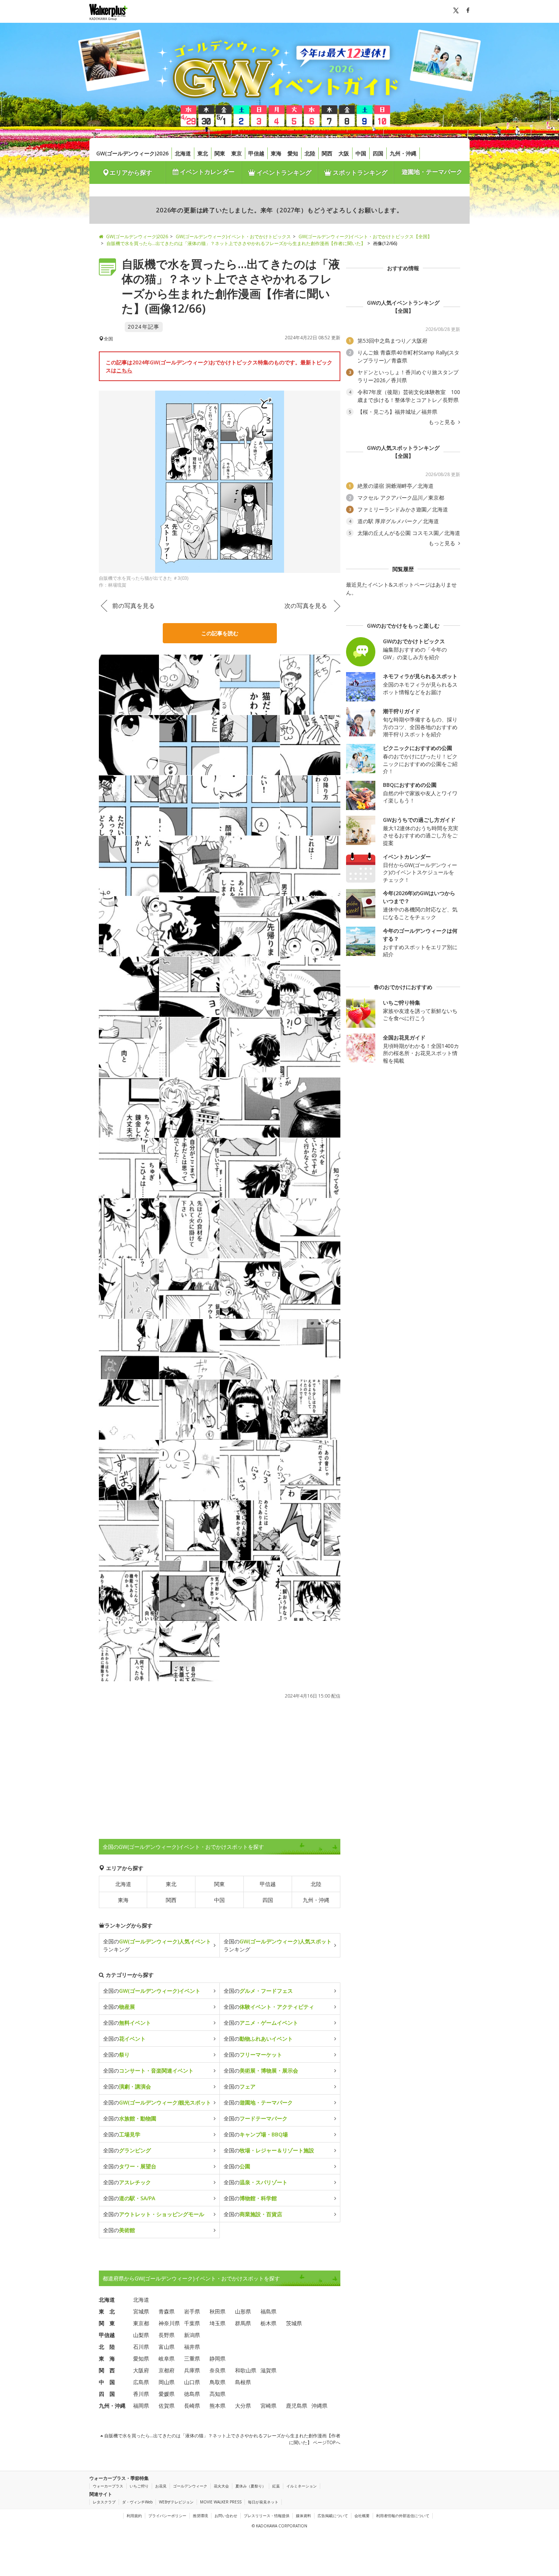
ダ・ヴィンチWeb (137, 2502)
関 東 (107, 2323)
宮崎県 (268, 2406)
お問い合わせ (226, 2516)
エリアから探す (131, 172)
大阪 (344, 153)
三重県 (192, 2358)
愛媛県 (167, 2394)
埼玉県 (218, 2323)
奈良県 (218, 2370)
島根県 (243, 2382)
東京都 (141, 2323)
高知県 (218, 2394)
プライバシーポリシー (167, 2516)
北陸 (310, 153)
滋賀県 (268, 2370)
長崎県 (192, 2406)
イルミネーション (302, 2486)
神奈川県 (169, 2323)
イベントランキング (283, 172)
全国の (152, 1991)
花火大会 (221, 2486)
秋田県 (218, 2311)
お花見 (161, 2486)
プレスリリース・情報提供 (267, 2516)
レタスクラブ (104, 2502)
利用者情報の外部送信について (403, 2516)
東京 (237, 153)
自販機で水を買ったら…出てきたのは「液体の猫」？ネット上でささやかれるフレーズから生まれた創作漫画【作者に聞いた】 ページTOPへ (222, 2439)
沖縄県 (319, 2406)
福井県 (192, 2347)
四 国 (107, 2394)
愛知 (293, 153)
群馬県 (243, 2323)
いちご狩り (139, 2486)
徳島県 (192, 2394)
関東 (220, 153)
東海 (276, 153)
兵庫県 (192, 2370)
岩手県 (192, 2311)
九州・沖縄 (403, 153)
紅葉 (276, 2486)
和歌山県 (246, 2370)
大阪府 (141, 2370)
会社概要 (362, 2516)
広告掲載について (333, 2516)
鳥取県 (218, 2382)
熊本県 (218, 2406)
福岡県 (141, 2406)
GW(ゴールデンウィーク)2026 (132, 153)
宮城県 (141, 2311)
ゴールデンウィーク (190, 2486)
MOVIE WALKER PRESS (221, 2502)
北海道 (183, 153)
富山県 (167, 2347)
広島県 (141, 2382)
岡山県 (167, 2382)
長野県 (167, 2335)
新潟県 (192, 2335)
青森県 (167, 2311)
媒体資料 (303, 2516)
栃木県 (268, 2323)
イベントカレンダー (206, 172)
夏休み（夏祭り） (251, 2486)
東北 (203, 153)
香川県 (141, 2394)
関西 (327, 153)
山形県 (243, 2311)
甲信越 (256, 153)
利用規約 (134, 2516)
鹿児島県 (297, 2406)
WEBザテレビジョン (176, 2502)
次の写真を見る (306, 606)
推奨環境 (200, 2516)
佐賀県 (167, 2406)
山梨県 (141, 2335)
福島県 (268, 2311)
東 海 (107, 2358)
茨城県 (294, 2323)
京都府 (167, 2370)
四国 (378, 153)
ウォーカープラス (108, 2486)
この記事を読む (220, 633)
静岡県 (218, 2358)
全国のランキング (157, 1945)
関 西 (107, 2370)
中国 (361, 153)
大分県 (243, 2406)
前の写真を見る (133, 606)
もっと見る (443, 422)
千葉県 (192, 2323)
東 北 (107, 2311)
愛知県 (141, 2358)
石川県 (141, 2347)
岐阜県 (167, 2358)
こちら (124, 370)
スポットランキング (359, 172)
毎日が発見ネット (263, 2502)
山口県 (192, 2382)
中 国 (107, 2382)
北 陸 (107, 2347)
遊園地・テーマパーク (432, 172)
